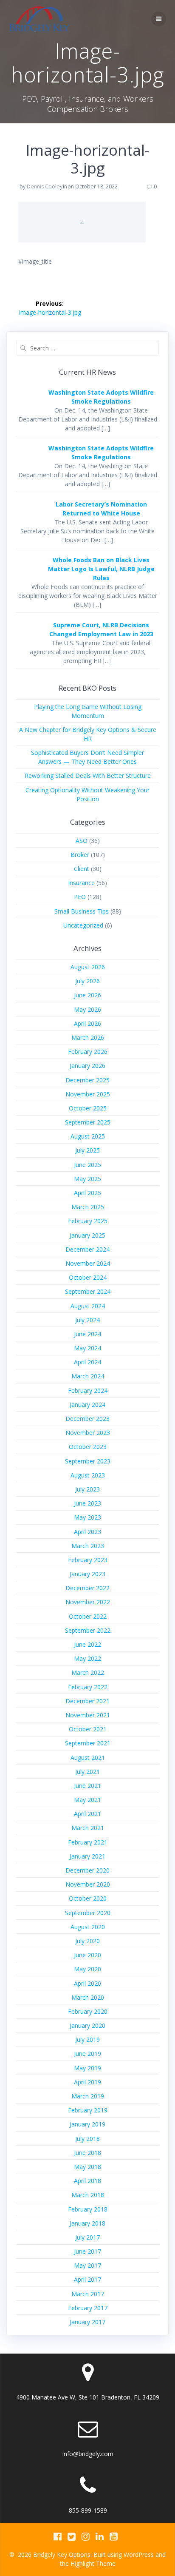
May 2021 (87, 1800)
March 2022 (88, 1672)
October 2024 (88, 1277)
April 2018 (87, 2181)
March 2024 (88, 1376)
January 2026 (87, 1066)
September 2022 (88, 1630)
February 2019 (88, 2110)
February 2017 (88, 2308)
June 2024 (87, 1334)
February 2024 (88, 1390)
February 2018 (88, 2209)
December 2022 (87, 1588)
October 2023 (88, 1447)
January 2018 (87, 2223)
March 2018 (88, 2195)
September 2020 (88, 1913)
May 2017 (87, 2265)
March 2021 (88, 1828)
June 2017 (87, 2251)
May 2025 (87, 1179)
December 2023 (87, 1419)
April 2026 (87, 1023)
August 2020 (88, 1927)
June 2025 (87, 1165)
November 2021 (88, 1715)
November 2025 (88, 1094)
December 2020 (87, 1870)
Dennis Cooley (45, 186)
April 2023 (87, 1532)
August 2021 (88, 1758)
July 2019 (87, 2039)
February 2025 (88, 1221)
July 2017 (87, 2237)
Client (82, 869)
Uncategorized (83, 925)
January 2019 (87, 2124)
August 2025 (88, 1136)
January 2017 (87, 2322)
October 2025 (88, 1108)
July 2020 (87, 1941)
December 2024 (87, 1249)
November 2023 (88, 1433)
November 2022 (88, 1602)
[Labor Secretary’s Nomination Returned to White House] (27, 520)
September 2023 (88, 1461)
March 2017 (88, 2294)
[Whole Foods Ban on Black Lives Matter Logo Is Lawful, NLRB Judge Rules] (27, 576)
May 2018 (87, 2167)
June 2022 (87, 1644)
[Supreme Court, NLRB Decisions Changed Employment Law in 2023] (27, 641)
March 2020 (88, 1997)
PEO (80, 897)
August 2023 (88, 1475)
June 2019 (87, 2054)
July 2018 (87, 2139)
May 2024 (87, 1348)
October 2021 (88, 1729)
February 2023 (88, 1560)
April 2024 (87, 1362)
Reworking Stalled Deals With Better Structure (88, 776)
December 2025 (87, 1080)
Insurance (81, 883)
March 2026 (88, 1038)
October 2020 (88, 1898)
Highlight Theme (93, 2563)
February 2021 (88, 1842)
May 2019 (87, 2068)
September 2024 (88, 1291)
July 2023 (87, 1489)
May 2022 (87, 1658)
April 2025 (87, 1193)
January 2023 (87, 1574)
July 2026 (87, 981)
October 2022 (88, 1616)
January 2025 (87, 1235)
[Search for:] (87, 348)
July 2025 (87, 1150)
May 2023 (87, 1517)
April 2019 (87, 2082)
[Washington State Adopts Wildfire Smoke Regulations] (27, 408)
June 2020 (87, 1955)
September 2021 (88, 1743)
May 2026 (87, 1009)
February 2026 (88, 1052)
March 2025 (88, 1207)
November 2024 (88, 1263)
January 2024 (87, 1405)
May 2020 (87, 1969)
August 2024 (88, 1306)
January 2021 (87, 1856)
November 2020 (88, 1884)
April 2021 (87, 1814)
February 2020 (88, 2011)
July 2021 (87, 1772)
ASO (82, 841)
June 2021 (87, 1786)
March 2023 (88, 1546)
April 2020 (87, 1983)
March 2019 (88, 2096)
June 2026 (87, 995)
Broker (80, 855)
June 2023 (87, 1503)
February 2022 (88, 1687)
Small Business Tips (82, 911)
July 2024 (87, 1320)
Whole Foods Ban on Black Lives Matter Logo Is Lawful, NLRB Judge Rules (101, 569)
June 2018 (87, 2153)
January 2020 (87, 2025)
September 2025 (88, 1122)
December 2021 (87, 1701)
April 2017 (87, 2279)
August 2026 (88, 967)
